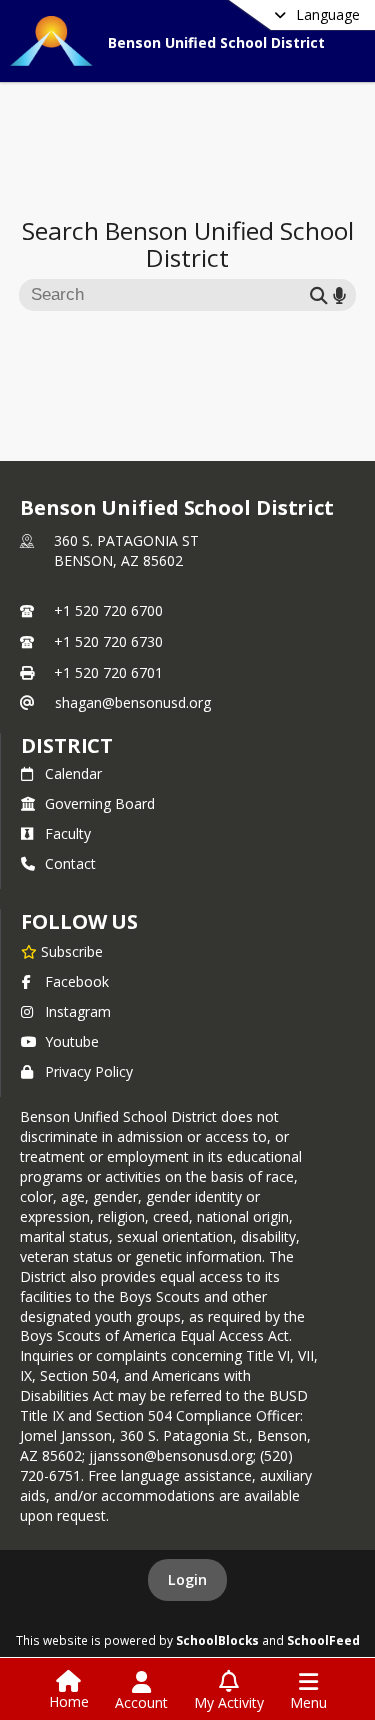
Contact (70, 863)
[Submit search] (319, 294)
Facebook (77, 981)
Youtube (72, 1041)
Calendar (73, 773)
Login (187, 1579)
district (67, 745)
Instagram (78, 1011)
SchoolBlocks (217, 1640)
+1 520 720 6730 (108, 641)
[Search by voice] (339, 294)
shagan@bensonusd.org (133, 702)
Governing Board (100, 803)
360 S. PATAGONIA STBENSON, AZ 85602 (126, 550)
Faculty (68, 833)
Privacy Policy (89, 1071)
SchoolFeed (323, 1640)
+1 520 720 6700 (108, 610)
